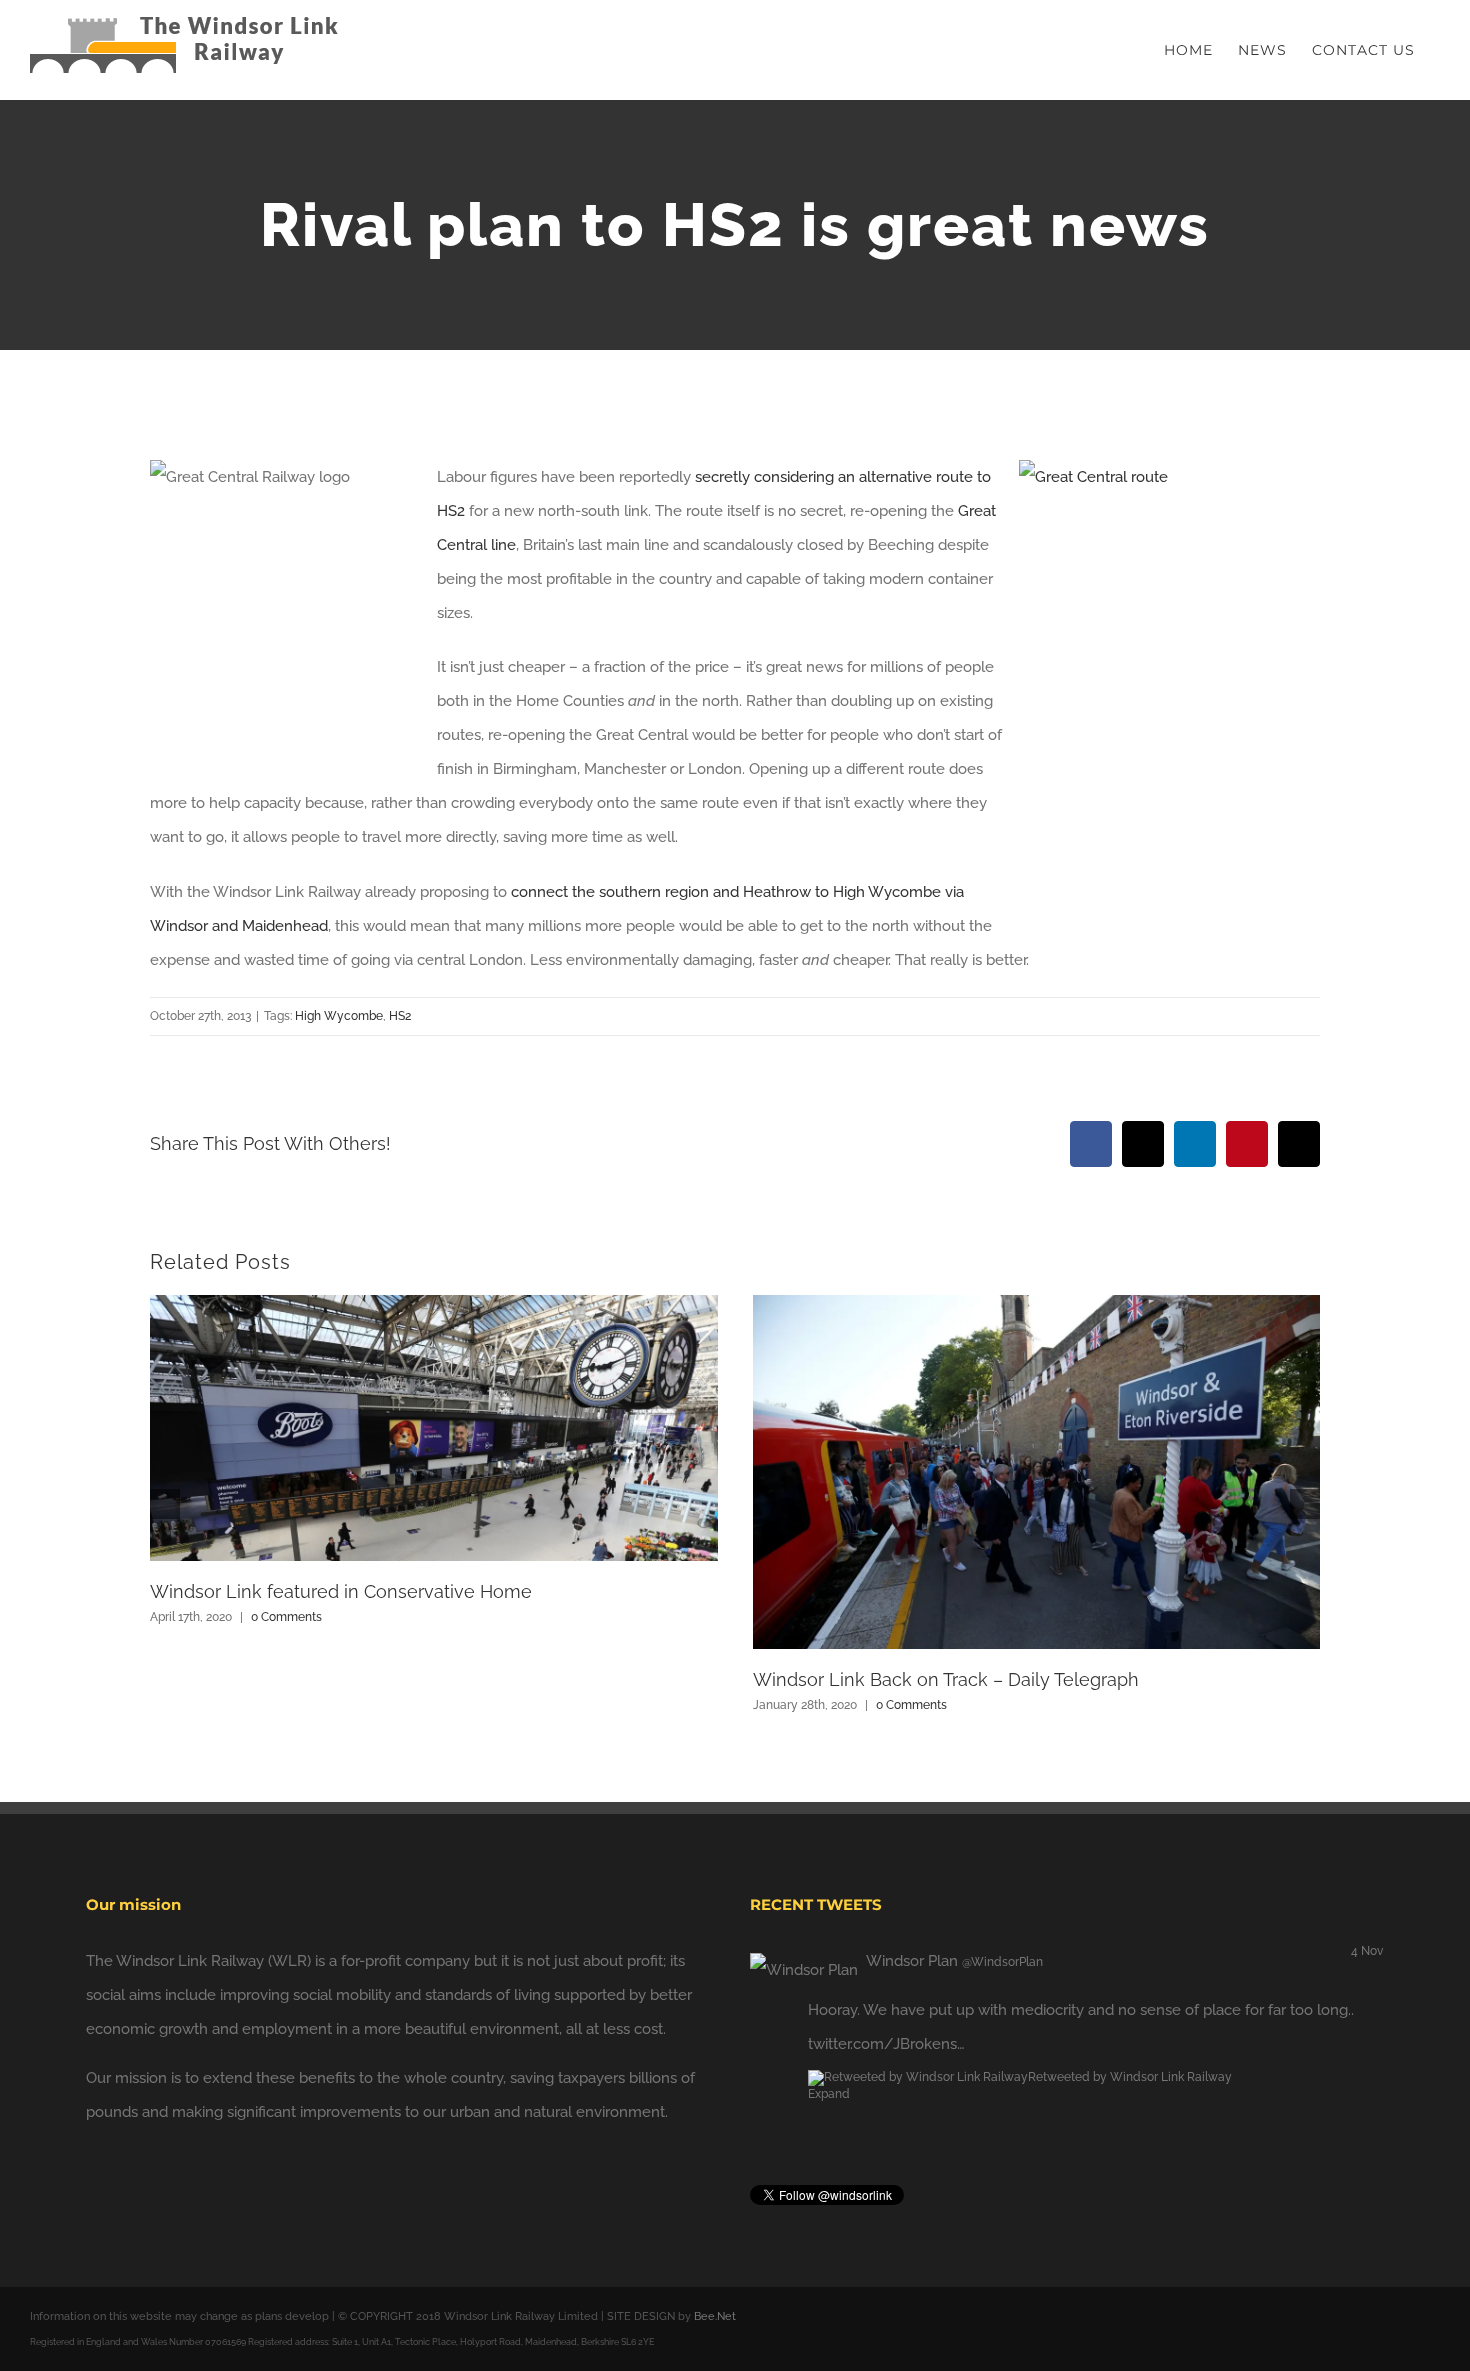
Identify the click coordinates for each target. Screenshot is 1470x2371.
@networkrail (897, 2010)
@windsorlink (1011, 2044)
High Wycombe (339, 1016)
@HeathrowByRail (870, 2044)
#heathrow (1340, 2044)
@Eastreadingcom (1023, 1962)
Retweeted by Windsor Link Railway (1130, 2145)
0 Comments (286, 1617)
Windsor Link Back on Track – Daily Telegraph (946, 1679)
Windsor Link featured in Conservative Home (341, 1591)
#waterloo (1285, 2078)
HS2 (400, 1016)
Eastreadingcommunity (888, 1961)
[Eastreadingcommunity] (774, 1961)
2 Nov (1367, 1951)
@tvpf (828, 2010)
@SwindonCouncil (1095, 2010)
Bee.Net (715, 2316)
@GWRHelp (987, 2010)
